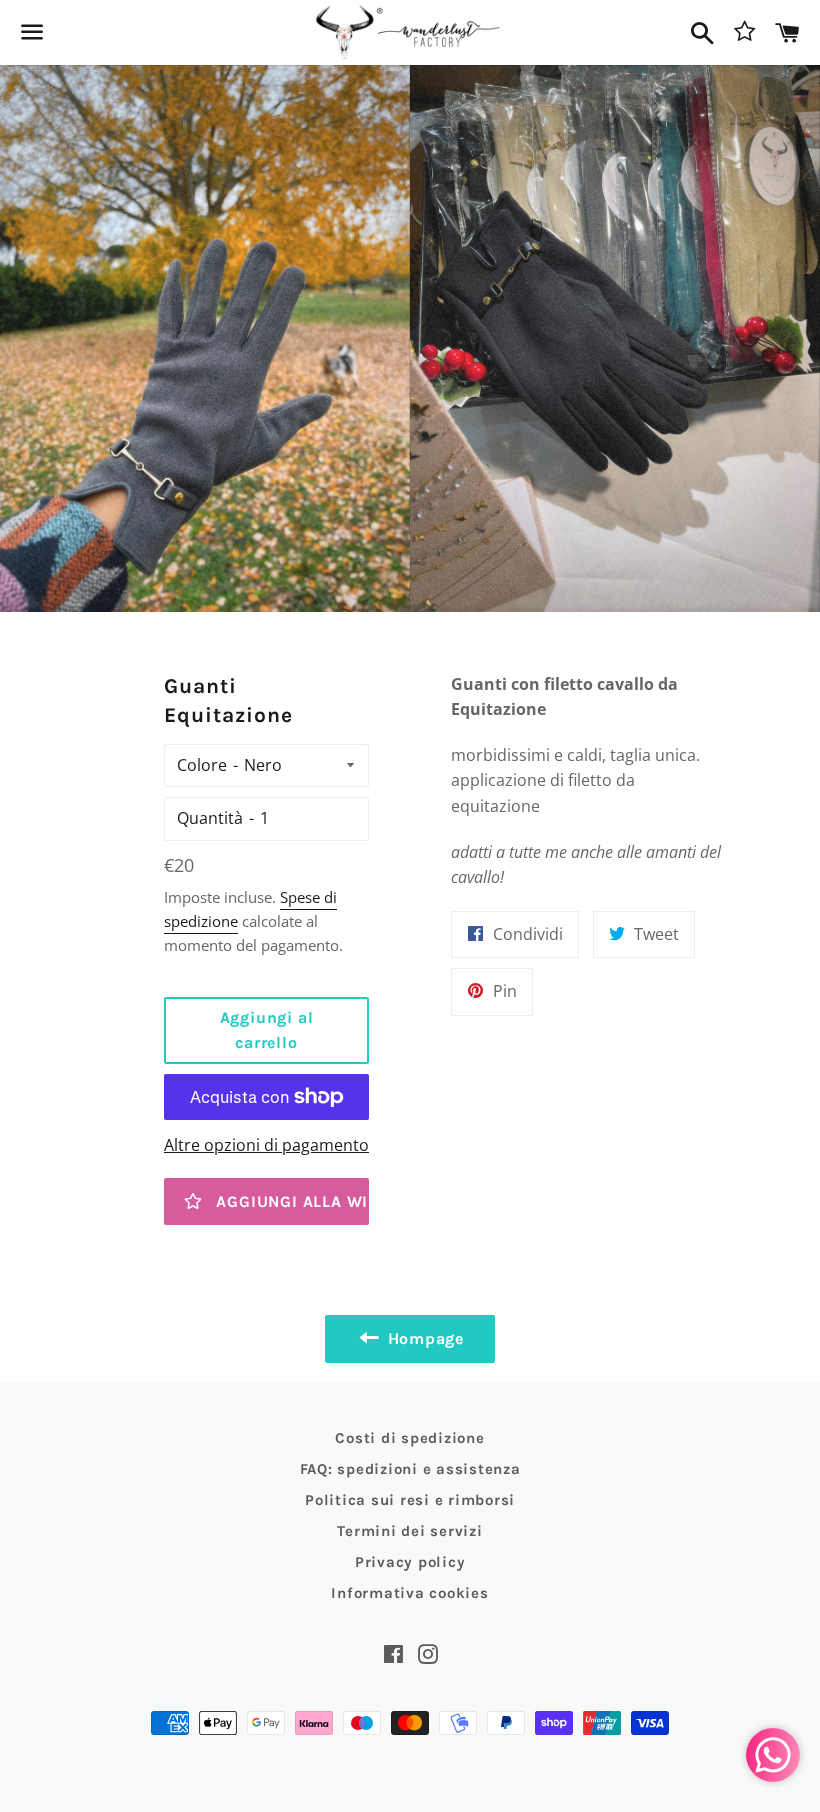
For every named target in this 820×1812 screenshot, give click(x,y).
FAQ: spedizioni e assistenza (410, 1469)
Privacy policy (410, 1562)
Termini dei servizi (409, 1531)
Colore (202, 765)
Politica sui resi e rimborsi (410, 1500)
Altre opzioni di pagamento (266, 1145)
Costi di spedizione (409, 1438)
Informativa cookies (409, 1593)
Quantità (210, 818)
